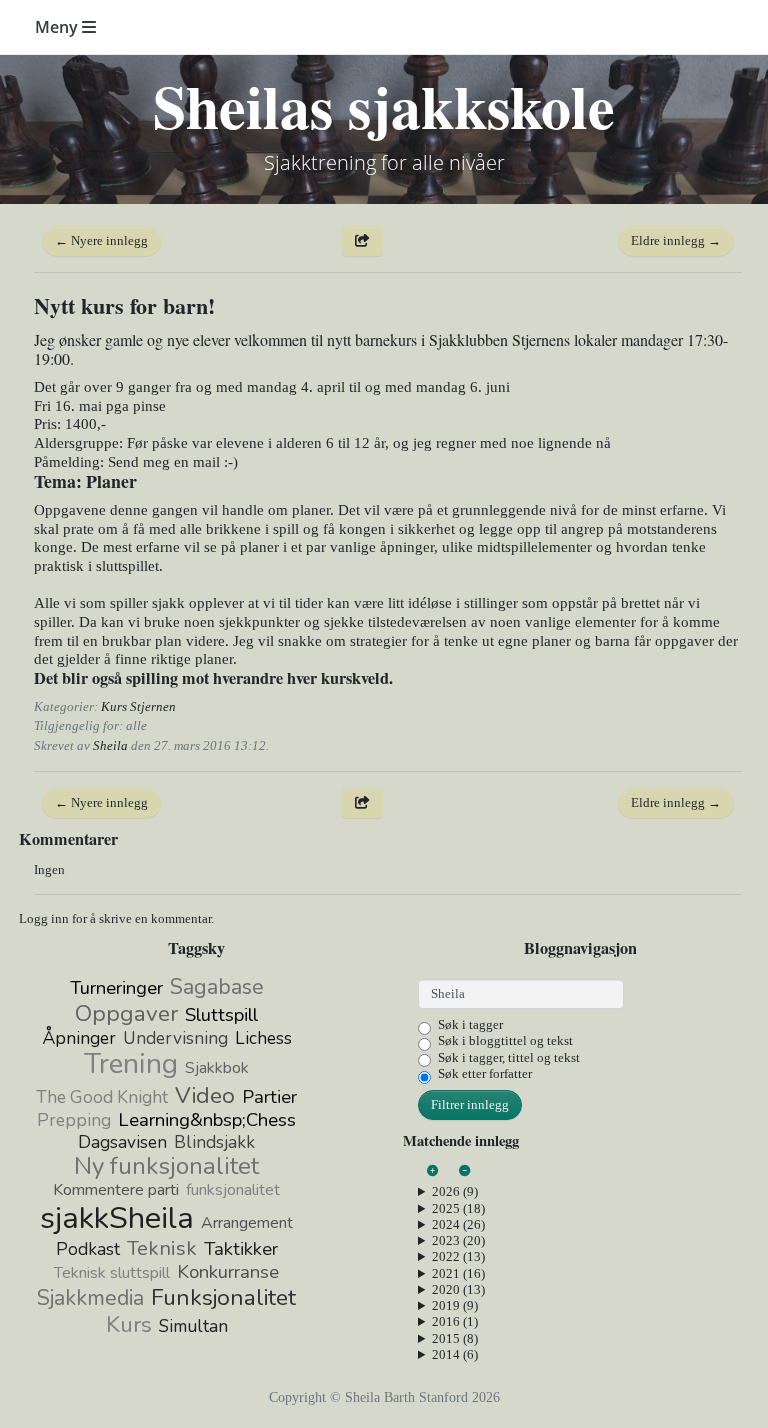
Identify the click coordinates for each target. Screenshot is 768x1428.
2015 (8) (455, 1338)
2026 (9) (455, 1191)
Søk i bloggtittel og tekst (505, 1040)
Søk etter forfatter (485, 1073)
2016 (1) (455, 1321)
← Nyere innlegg (101, 240)
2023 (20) (458, 1240)
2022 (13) (458, 1256)
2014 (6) (455, 1354)
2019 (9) (455, 1305)
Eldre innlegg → (676, 240)
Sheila (110, 745)
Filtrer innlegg (470, 1104)
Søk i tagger (470, 1024)
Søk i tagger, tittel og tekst (509, 1057)
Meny (58, 27)
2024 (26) (458, 1224)
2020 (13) (458, 1289)
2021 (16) (458, 1273)
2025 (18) (458, 1208)
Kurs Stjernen (138, 706)
